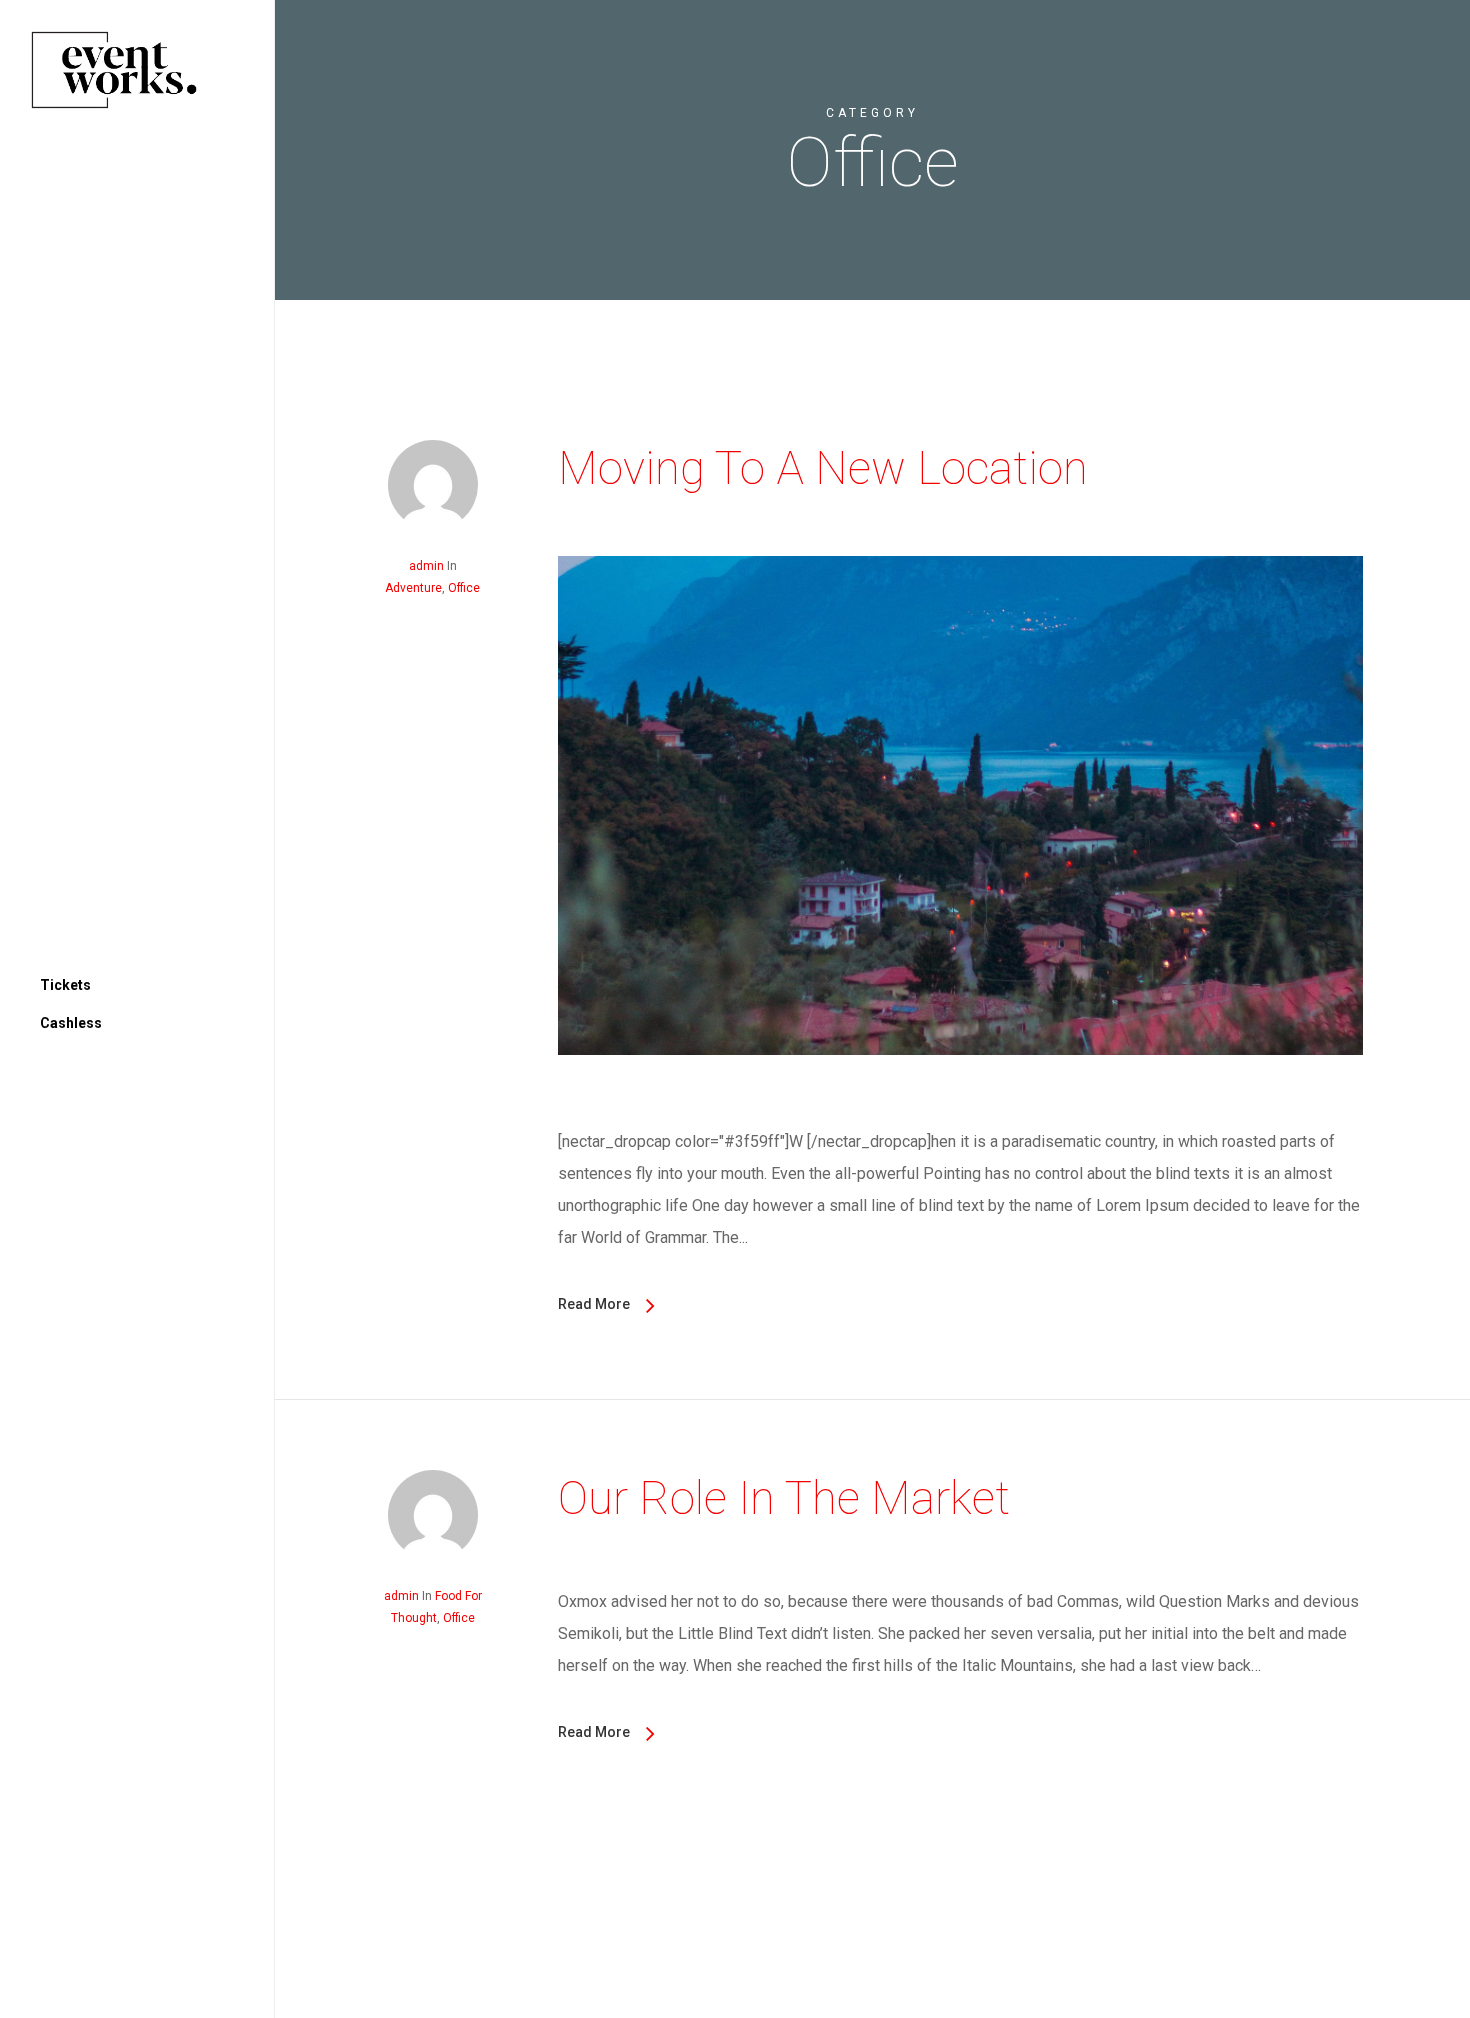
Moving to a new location (823, 468)
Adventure (413, 588)
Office (464, 588)
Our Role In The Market (784, 1498)
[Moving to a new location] (960, 1109)
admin (426, 566)
